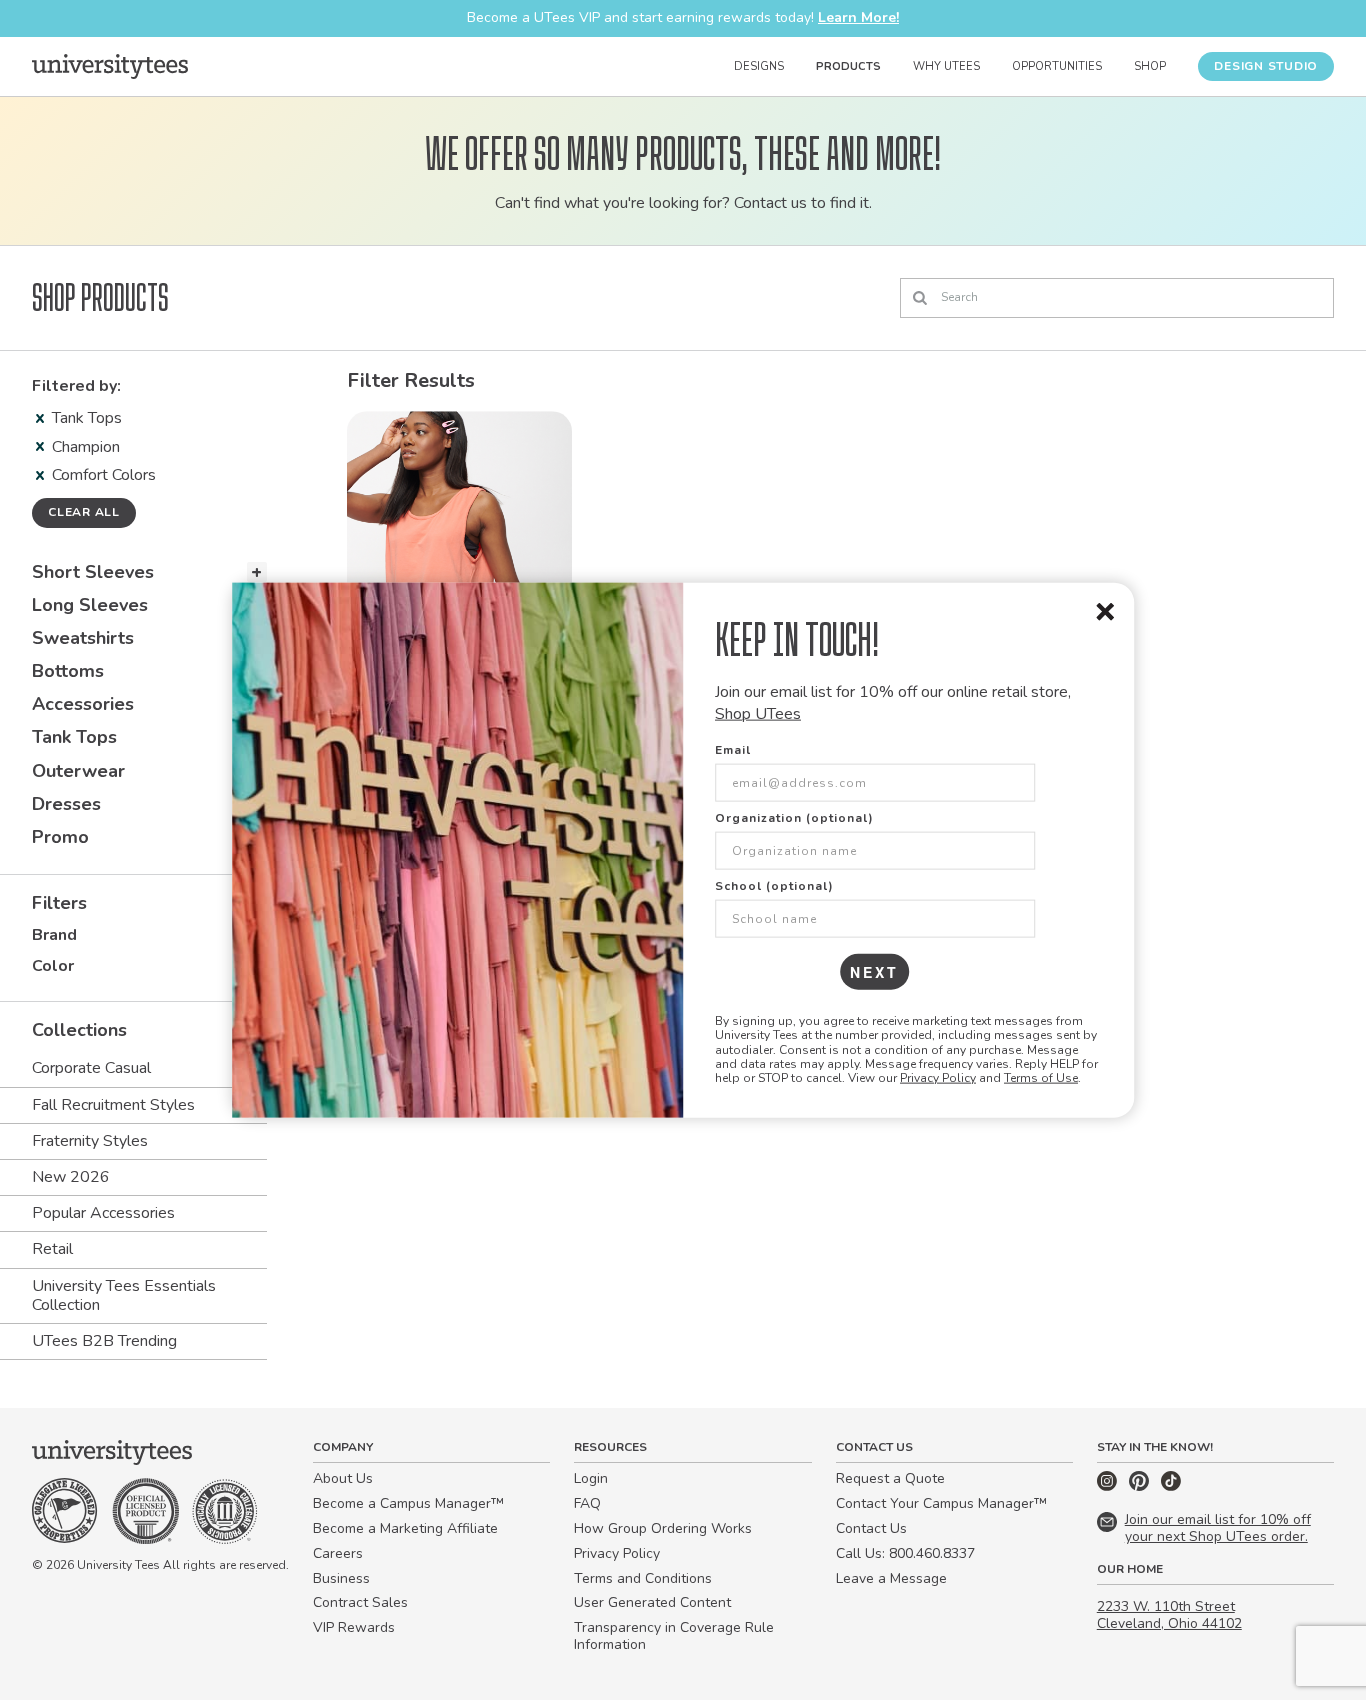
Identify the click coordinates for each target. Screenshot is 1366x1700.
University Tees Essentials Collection (124, 1295)
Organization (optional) (794, 817)
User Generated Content (652, 1602)
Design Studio (1266, 66)
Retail (52, 1249)
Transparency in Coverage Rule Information (674, 1636)
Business (341, 1578)
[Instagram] (1109, 1486)
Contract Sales (360, 1602)
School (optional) (774, 885)
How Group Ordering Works (663, 1528)
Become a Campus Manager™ (408, 1503)
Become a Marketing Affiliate (405, 1528)
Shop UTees (758, 714)
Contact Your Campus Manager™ (941, 1503)
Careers (338, 1553)
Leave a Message (891, 1578)
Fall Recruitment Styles (113, 1105)
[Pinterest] (1141, 1486)
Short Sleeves (93, 572)
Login (591, 1478)
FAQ (587, 1503)
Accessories (83, 704)
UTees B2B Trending (104, 1341)
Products (848, 66)
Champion (86, 447)
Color (53, 966)
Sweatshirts (83, 638)
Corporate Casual (91, 1068)
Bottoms (68, 671)
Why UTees (946, 66)
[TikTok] (1171, 1486)
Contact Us (871, 1528)
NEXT (874, 971)
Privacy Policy (938, 1078)
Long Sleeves (90, 605)
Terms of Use (1041, 1078)
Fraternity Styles (90, 1141)
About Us (343, 1478)
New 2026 (71, 1177)
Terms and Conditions (643, 1578)
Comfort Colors (104, 475)
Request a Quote (890, 1478)
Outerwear (78, 771)
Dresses (66, 804)
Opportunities (1057, 66)
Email (733, 749)
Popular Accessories (103, 1213)
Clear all (84, 512)
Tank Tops (87, 418)
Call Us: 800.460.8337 (905, 1553)
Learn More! (858, 17)
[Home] (110, 66)
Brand (54, 935)
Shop (1150, 66)
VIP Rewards (354, 1627)
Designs (759, 66)
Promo (60, 837)
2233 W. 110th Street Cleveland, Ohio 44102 (1169, 1615)
